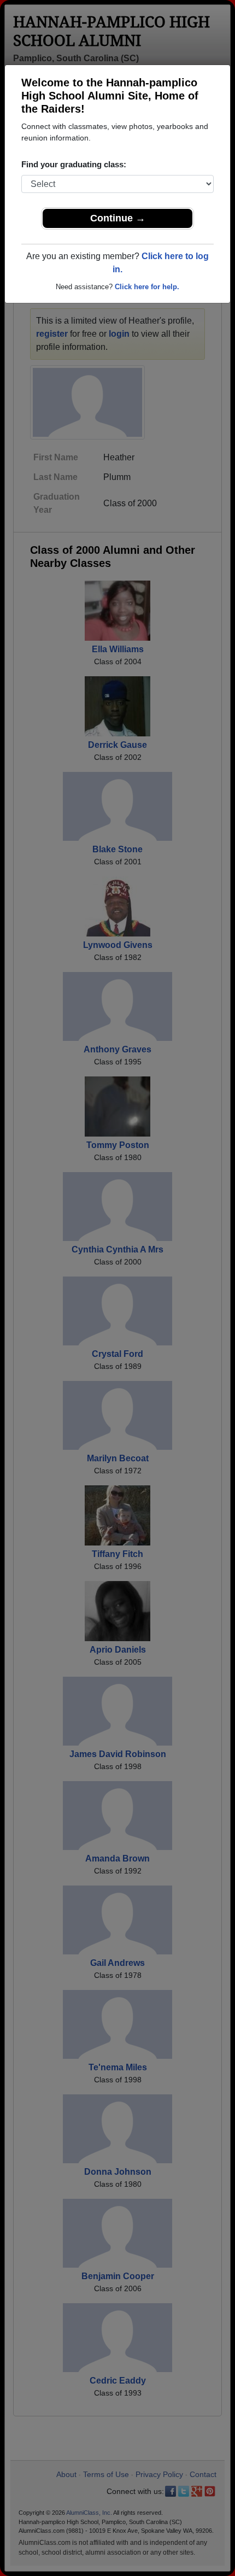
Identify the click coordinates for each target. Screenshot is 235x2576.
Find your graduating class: (74, 164)
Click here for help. (147, 287)
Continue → (118, 218)
